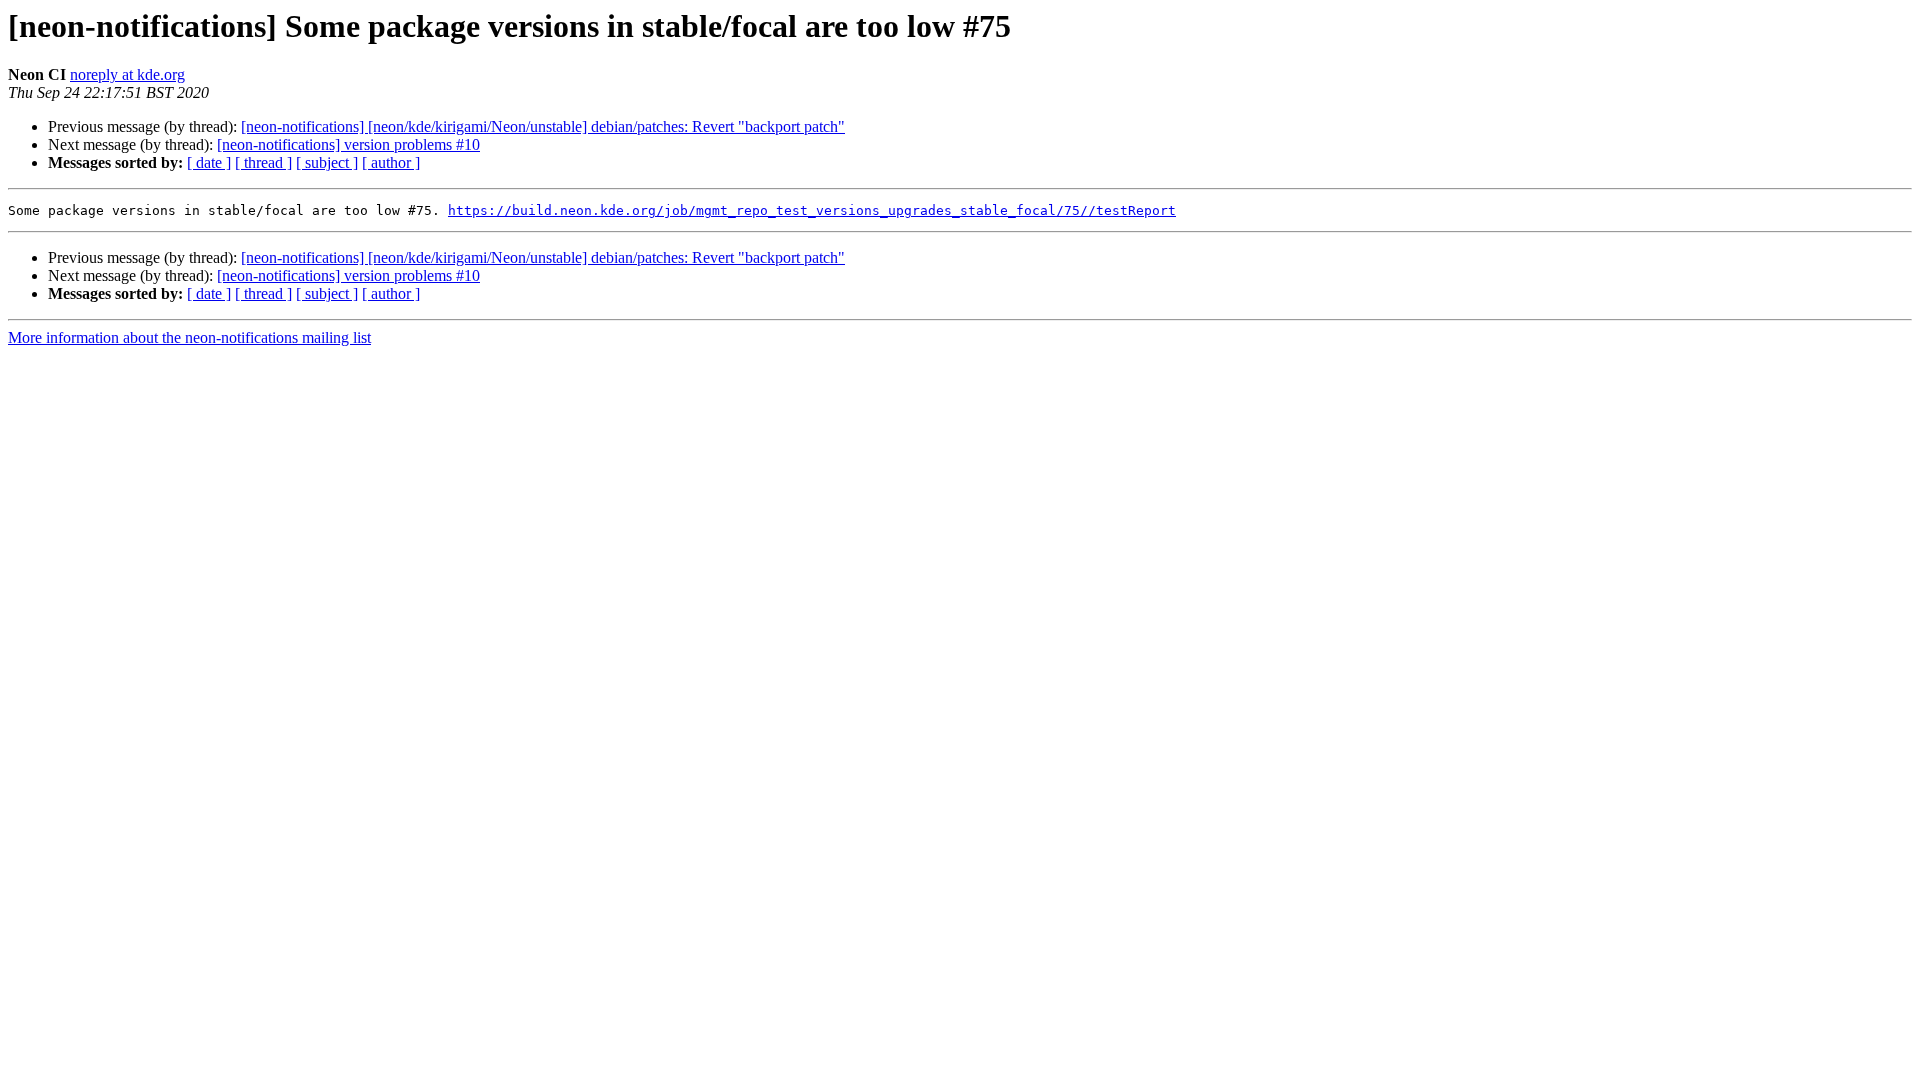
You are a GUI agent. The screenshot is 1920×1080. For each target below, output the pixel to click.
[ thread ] (263, 162)
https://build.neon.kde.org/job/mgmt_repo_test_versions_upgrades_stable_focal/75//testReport (812, 210)
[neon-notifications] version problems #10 (348, 144)
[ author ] (391, 162)
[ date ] (209, 162)
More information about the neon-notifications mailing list (189, 337)
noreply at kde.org (127, 74)
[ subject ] (327, 162)
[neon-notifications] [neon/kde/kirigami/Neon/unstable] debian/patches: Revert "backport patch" (543, 126)
